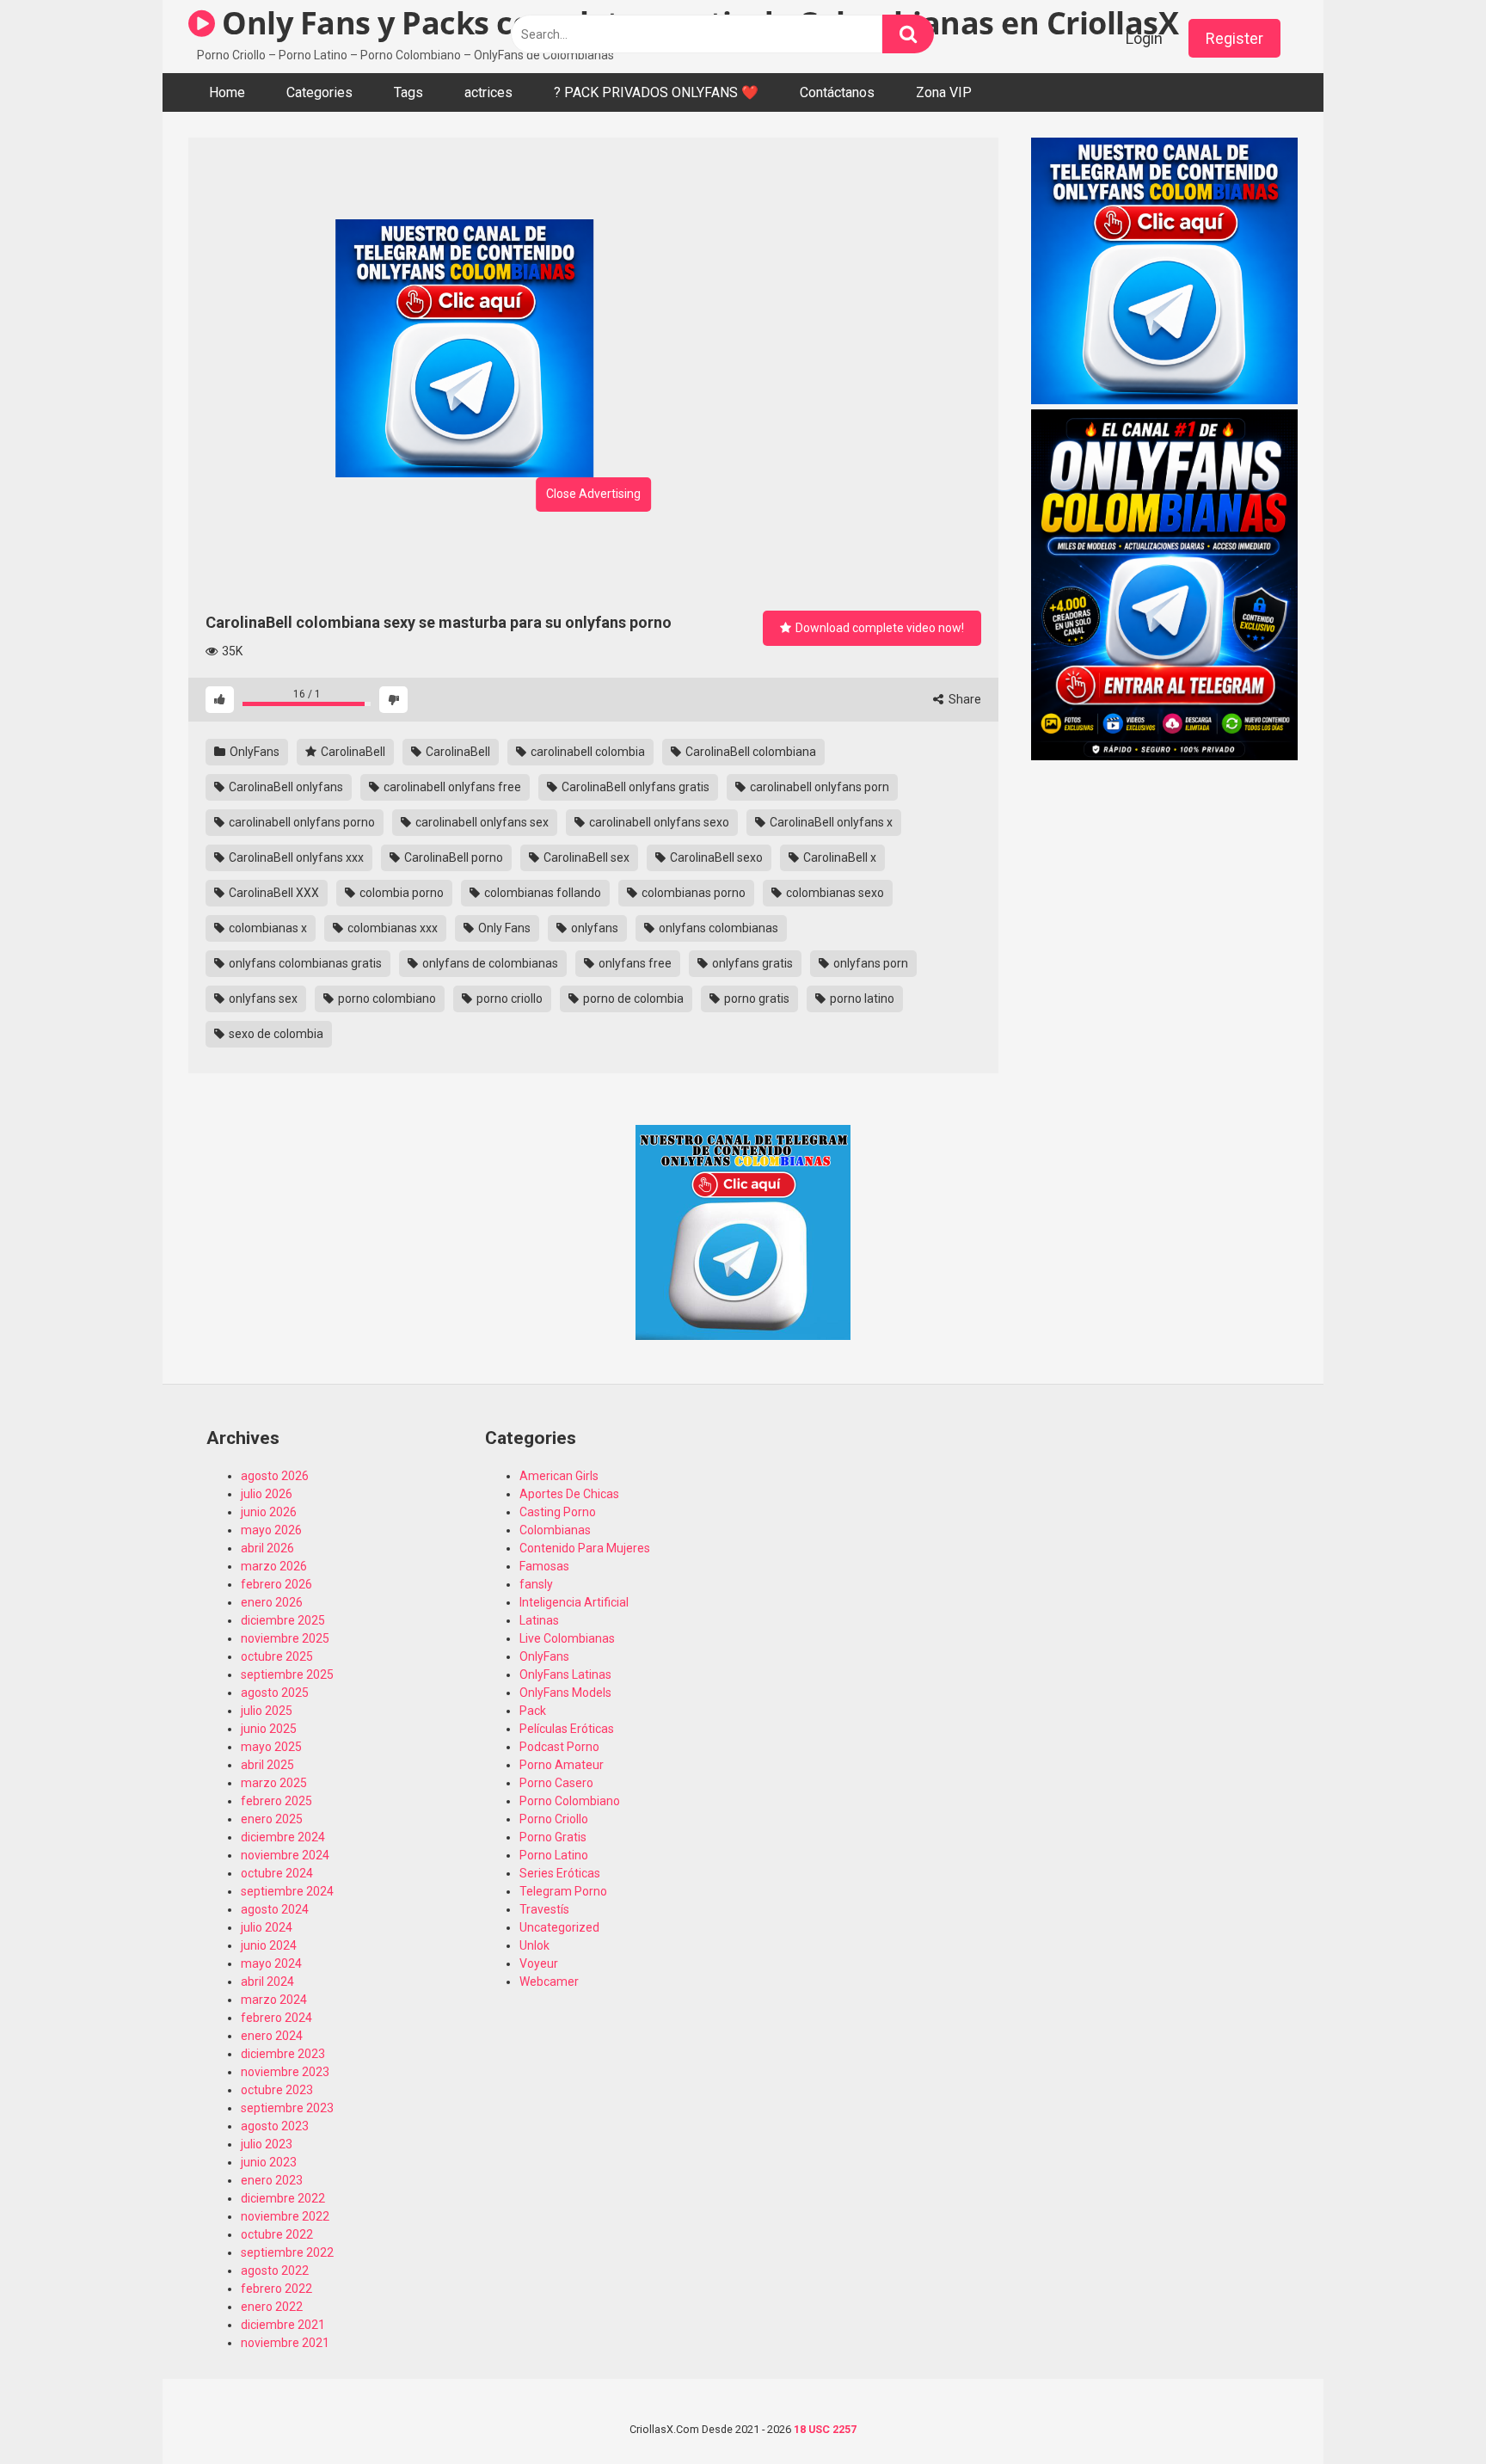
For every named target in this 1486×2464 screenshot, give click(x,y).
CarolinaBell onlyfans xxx (295, 857)
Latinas (539, 1620)
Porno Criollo (554, 1819)
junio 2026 (269, 1512)
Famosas (544, 1566)
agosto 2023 (275, 2126)
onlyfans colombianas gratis (304, 963)
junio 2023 (269, 2162)
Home (227, 92)
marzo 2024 (274, 2000)
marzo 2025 (274, 1783)
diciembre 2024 (283, 1837)
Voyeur (539, 1963)
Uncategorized (559, 1927)
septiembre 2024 (287, 1891)
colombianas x (267, 928)
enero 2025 (272, 1819)
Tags (408, 92)
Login (1144, 38)
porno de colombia (632, 999)
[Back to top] (1428, 2412)
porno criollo (508, 999)
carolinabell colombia (586, 752)
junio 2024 (269, 1945)
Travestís (544, 1909)
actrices (488, 92)
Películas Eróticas (567, 1729)
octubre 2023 (277, 2090)
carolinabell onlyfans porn (818, 787)
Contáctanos (837, 92)
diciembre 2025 (283, 1620)
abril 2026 (267, 1548)
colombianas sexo (834, 893)
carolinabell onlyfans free (451, 787)
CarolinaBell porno (452, 857)
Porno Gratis (553, 1837)
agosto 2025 (275, 1693)
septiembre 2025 (287, 1674)
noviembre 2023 (285, 2072)
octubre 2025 (277, 1656)
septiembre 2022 (287, 2252)
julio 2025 (267, 1711)
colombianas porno (692, 893)
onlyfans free (634, 963)
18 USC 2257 (825, 2429)
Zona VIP (944, 92)
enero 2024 (272, 2036)
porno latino (861, 999)
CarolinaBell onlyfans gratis (634, 787)
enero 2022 (272, 2307)
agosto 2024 (275, 1909)
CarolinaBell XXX (273, 893)
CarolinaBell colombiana (749, 752)
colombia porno (400, 893)
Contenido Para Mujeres (585, 1548)
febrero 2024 (276, 2018)
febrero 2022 (276, 2289)
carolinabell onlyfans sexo (658, 822)
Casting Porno (558, 1512)
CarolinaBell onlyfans (285, 787)
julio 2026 (267, 1494)
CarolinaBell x (838, 857)
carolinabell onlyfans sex (481, 822)
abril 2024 (267, 1982)
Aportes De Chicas (569, 1494)
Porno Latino (554, 1855)
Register (1234, 38)
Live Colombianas (567, 1638)
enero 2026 (272, 1602)
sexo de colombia (275, 1034)
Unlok (534, 1945)
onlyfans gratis (751, 963)
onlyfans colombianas (717, 928)
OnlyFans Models (565, 1693)
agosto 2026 (275, 1476)
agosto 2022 (275, 2270)
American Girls (559, 1476)
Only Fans (503, 928)
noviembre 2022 (285, 2216)
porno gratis (755, 999)
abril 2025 (267, 1765)
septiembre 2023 (287, 2108)
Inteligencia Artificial (574, 1602)
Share (964, 699)
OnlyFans (253, 752)
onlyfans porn (869, 963)
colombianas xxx (391, 928)
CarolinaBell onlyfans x (830, 822)
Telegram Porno (563, 1891)
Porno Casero (556, 1783)
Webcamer (549, 1982)
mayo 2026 (271, 1530)
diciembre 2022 (283, 2198)
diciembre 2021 (283, 2325)
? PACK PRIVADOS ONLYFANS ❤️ (656, 92)
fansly (536, 1584)
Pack (533, 1711)
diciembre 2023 (283, 2054)
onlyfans (593, 928)
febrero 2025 (276, 1801)
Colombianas (555, 1530)
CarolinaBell (352, 752)
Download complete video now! (878, 628)
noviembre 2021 (285, 2343)
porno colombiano (386, 999)
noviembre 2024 (285, 1855)
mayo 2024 (271, 1963)
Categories (319, 92)
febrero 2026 (276, 1584)
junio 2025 (269, 1729)
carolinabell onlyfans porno (301, 822)
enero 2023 (272, 2180)
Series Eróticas (560, 1873)
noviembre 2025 (285, 1638)
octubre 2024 (277, 1873)
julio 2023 (267, 2144)
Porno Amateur (562, 1765)
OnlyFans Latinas (565, 1674)
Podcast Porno (559, 1747)
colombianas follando (541, 893)
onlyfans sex (262, 999)
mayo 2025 (271, 1747)
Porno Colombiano (570, 1801)
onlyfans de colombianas (489, 963)
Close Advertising (593, 494)
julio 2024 (267, 1927)
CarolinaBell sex (585, 857)
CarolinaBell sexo (715, 857)
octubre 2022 (277, 2234)
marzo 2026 (274, 1566)
